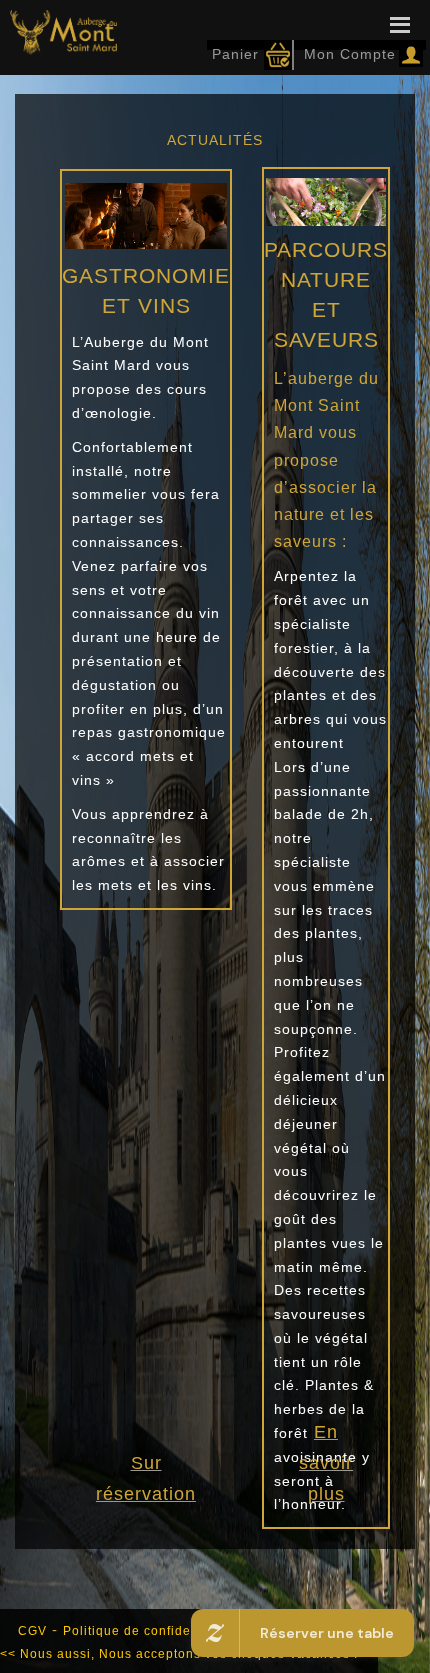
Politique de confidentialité (149, 1631)
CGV (32, 1631)
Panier (235, 54)
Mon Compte (347, 54)
